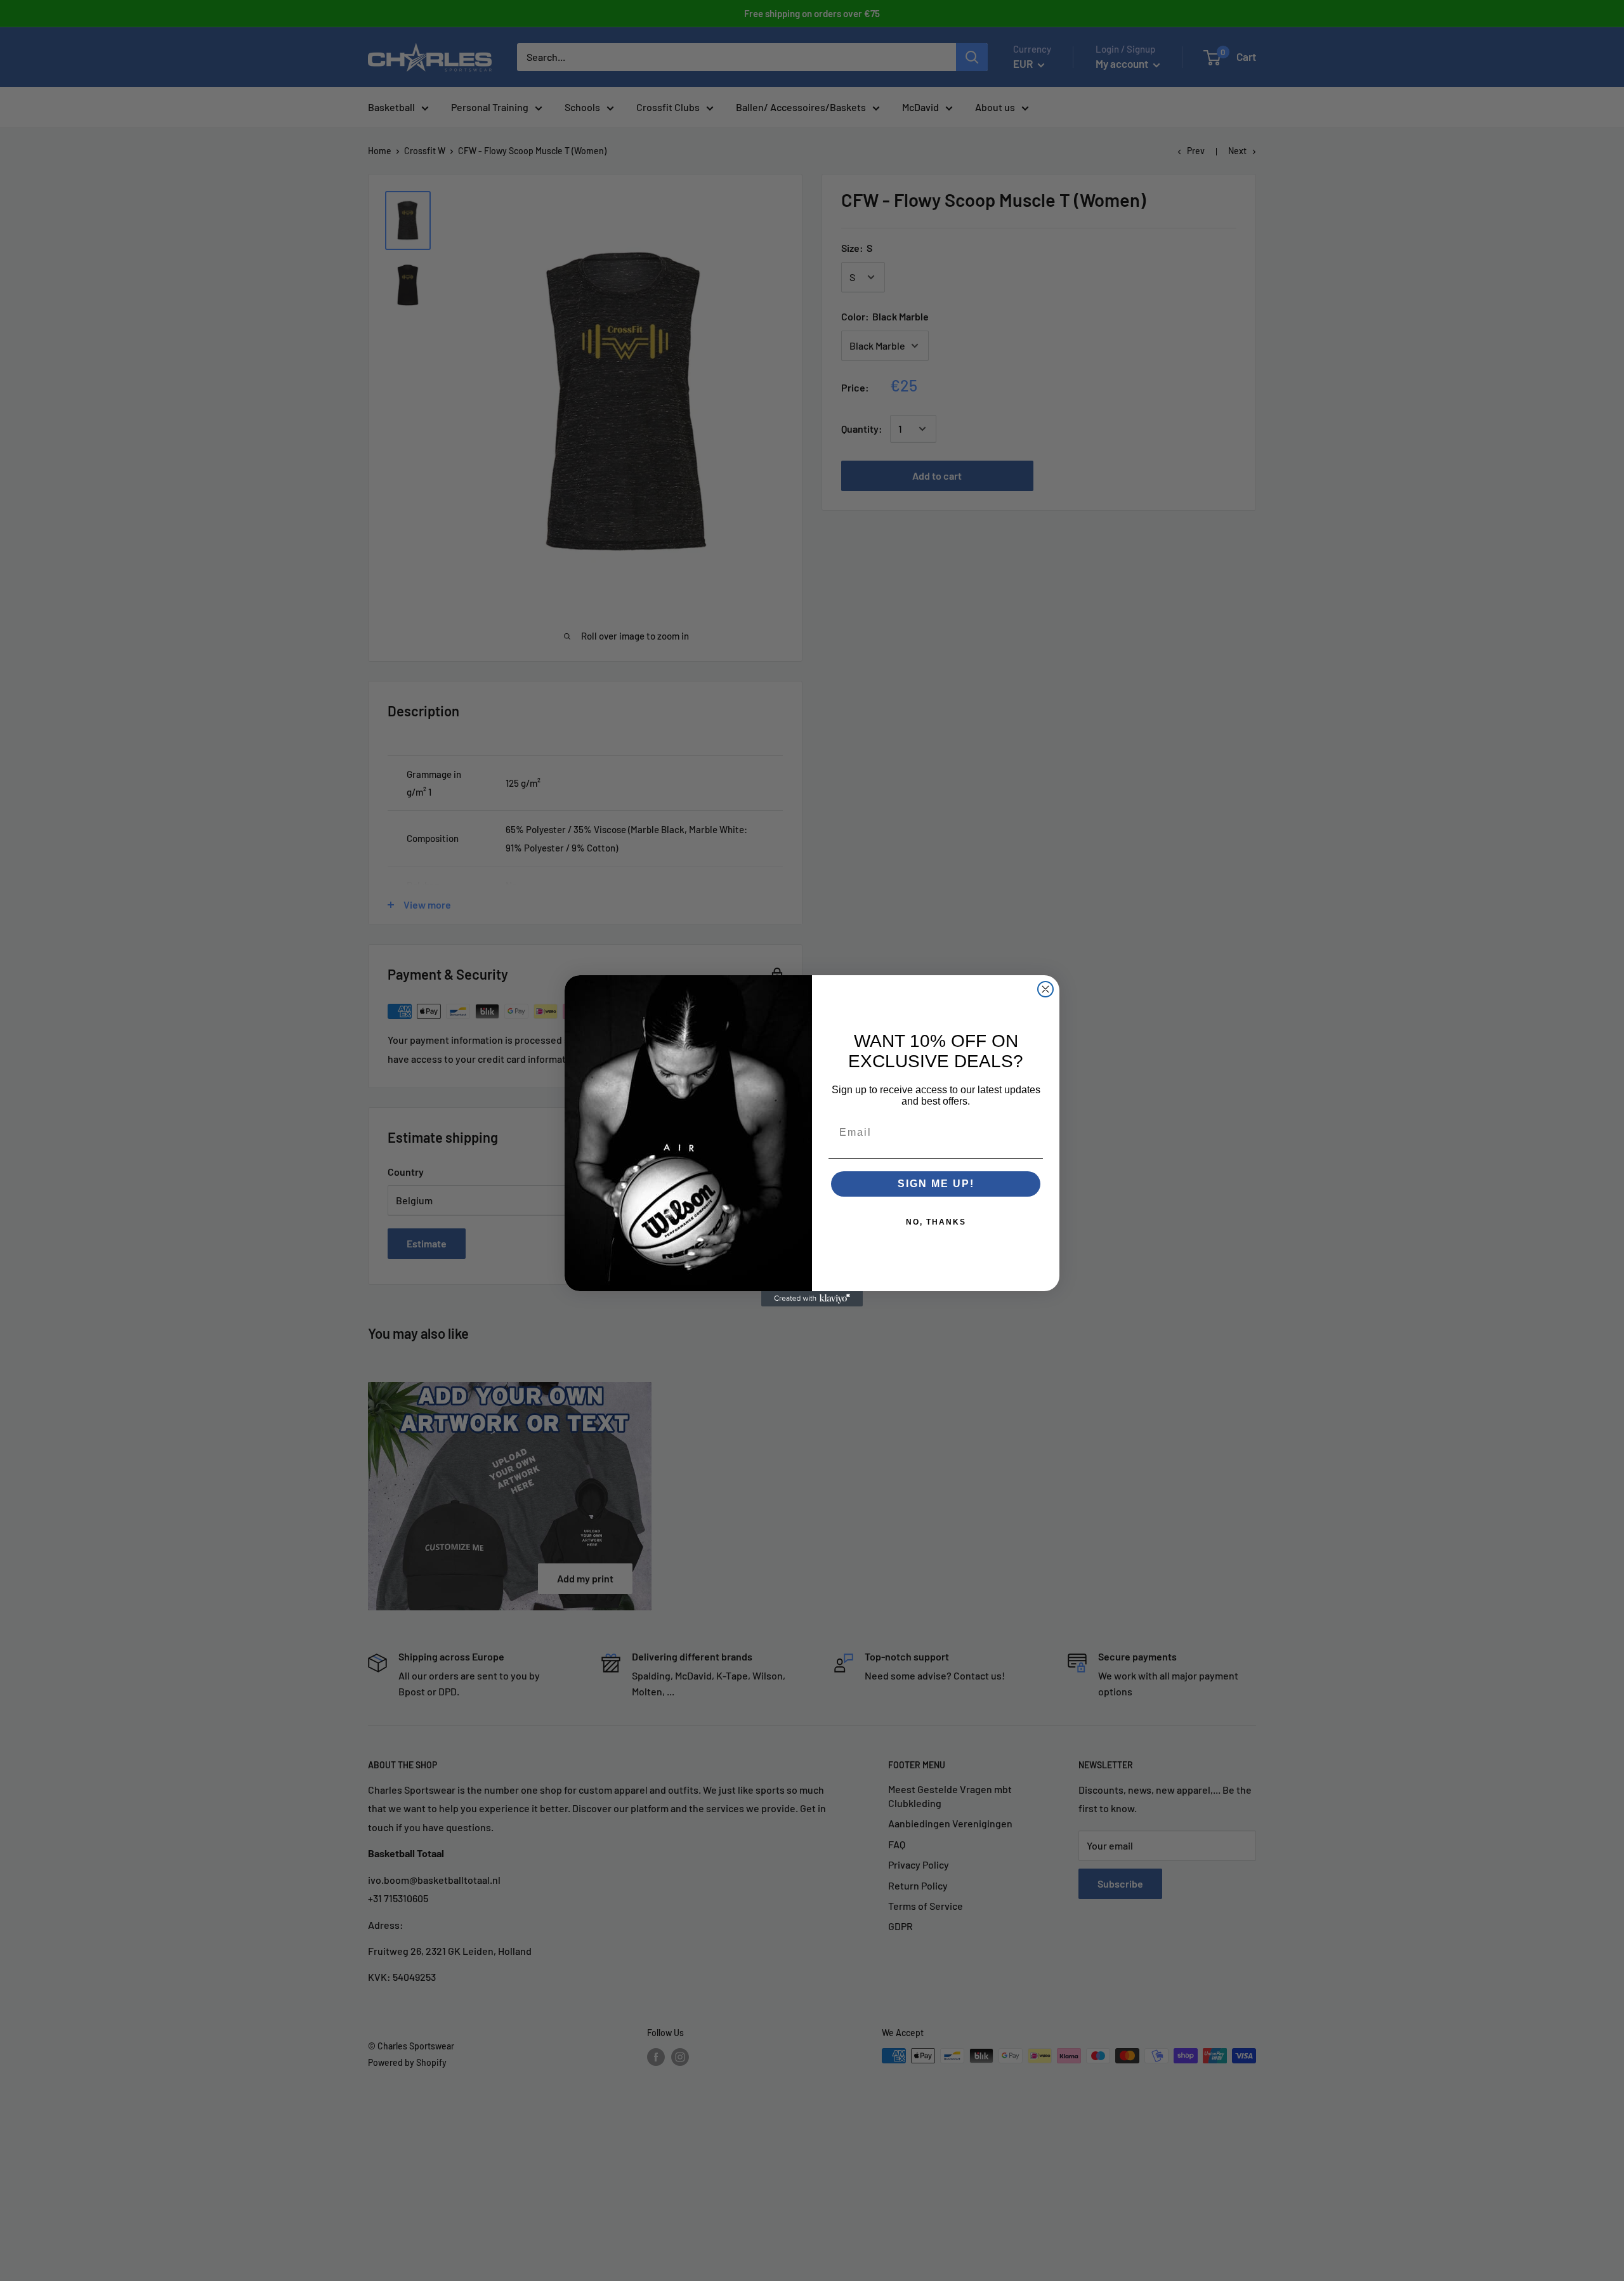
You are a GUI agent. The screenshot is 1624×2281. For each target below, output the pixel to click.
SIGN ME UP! (936, 1184)
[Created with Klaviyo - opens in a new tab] (812, 1299)
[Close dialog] (1045, 989)
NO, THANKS (936, 1222)
